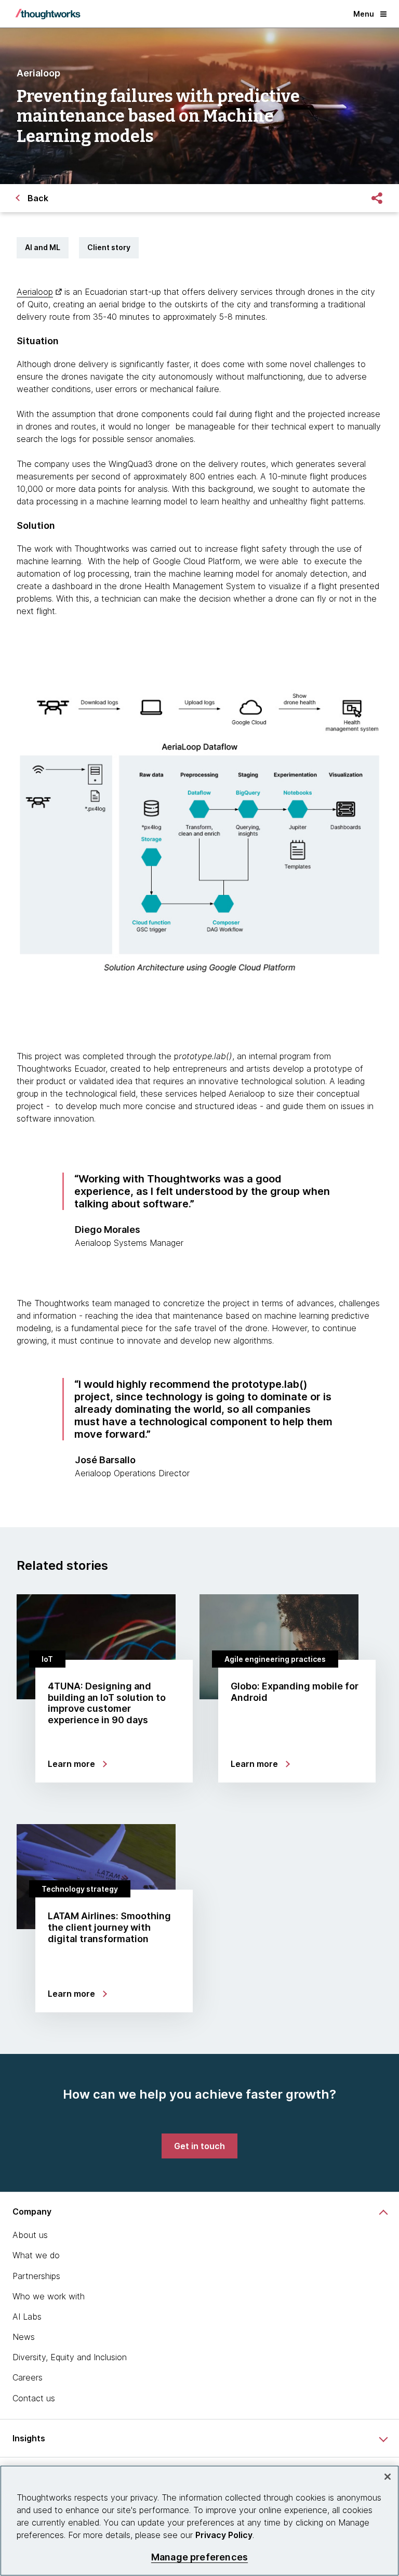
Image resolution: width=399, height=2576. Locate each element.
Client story (109, 247)
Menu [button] (364, 14)
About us (30, 2235)
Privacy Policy (224, 2535)
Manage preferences (199, 2557)
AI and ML (43, 247)
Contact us (34, 2398)
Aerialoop (35, 292)
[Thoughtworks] (48, 14)
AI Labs (27, 2317)
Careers (28, 2377)
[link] (199, 2146)
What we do (36, 2255)
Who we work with (49, 2296)
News (24, 2337)
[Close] (388, 2477)
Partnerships (36, 2276)
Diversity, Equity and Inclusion (70, 2357)
